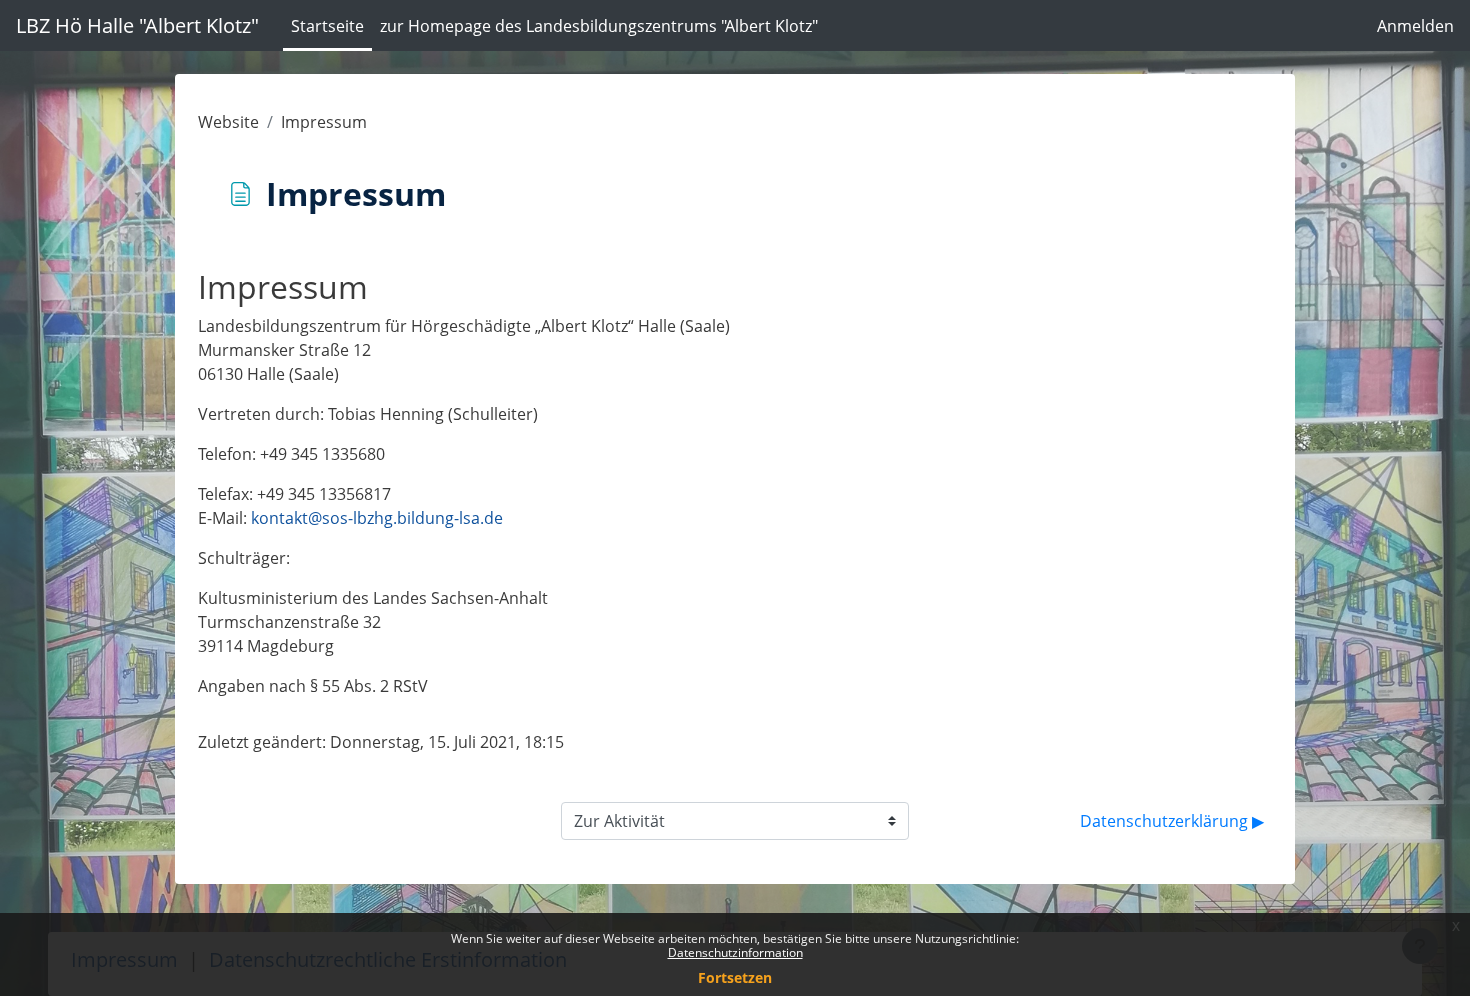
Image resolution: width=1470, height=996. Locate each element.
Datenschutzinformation (735, 952)
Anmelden (1415, 26)
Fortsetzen (735, 977)
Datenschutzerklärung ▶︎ (1172, 821)
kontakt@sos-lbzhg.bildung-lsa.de (377, 518)
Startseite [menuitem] (327, 26)
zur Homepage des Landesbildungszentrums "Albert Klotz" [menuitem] (599, 26)
